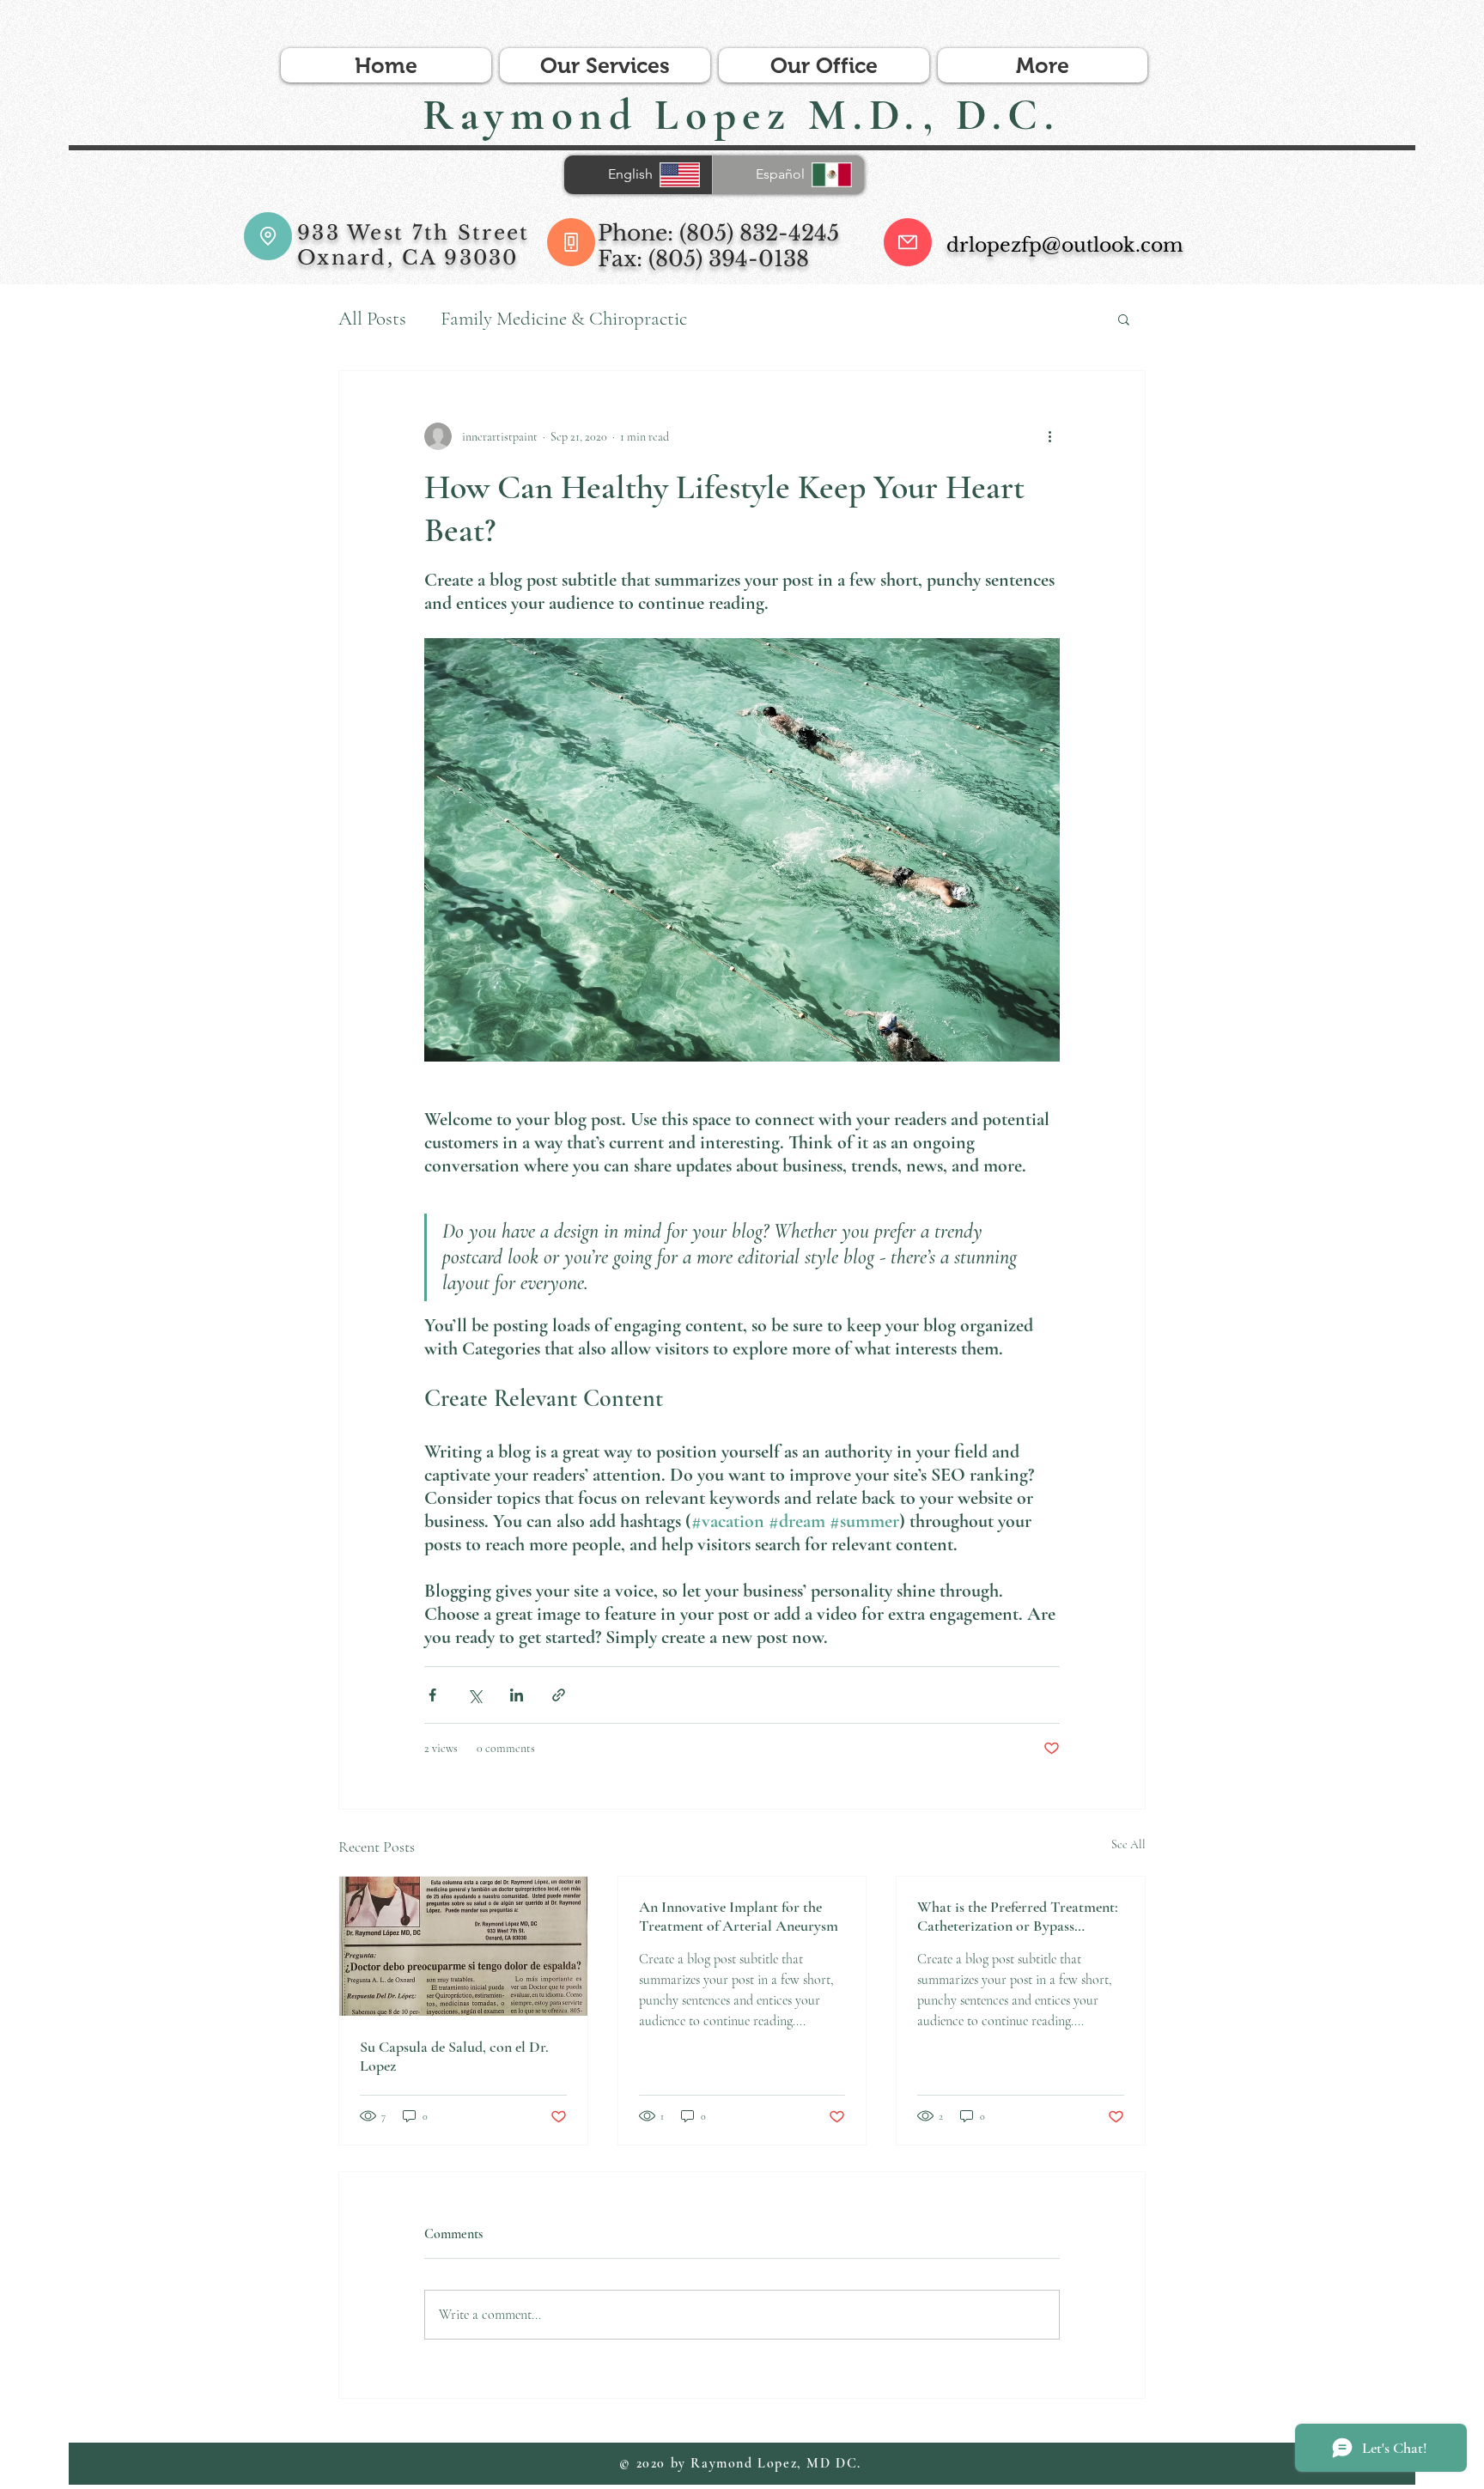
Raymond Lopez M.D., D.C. (742, 115)
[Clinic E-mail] (908, 242)
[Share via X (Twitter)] (474, 1695)
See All (1128, 1844)
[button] (1124, 319)
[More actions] (1049, 436)
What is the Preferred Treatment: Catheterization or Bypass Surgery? (1018, 1916)
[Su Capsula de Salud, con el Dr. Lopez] (463, 1946)
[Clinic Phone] (571, 242)
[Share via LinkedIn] (517, 1695)
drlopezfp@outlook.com (1065, 245)
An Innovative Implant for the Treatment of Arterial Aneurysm (739, 1916)
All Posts (372, 319)
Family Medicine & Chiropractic (564, 319)
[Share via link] (559, 1695)
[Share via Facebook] (432, 1695)
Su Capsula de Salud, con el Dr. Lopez (454, 2056)
